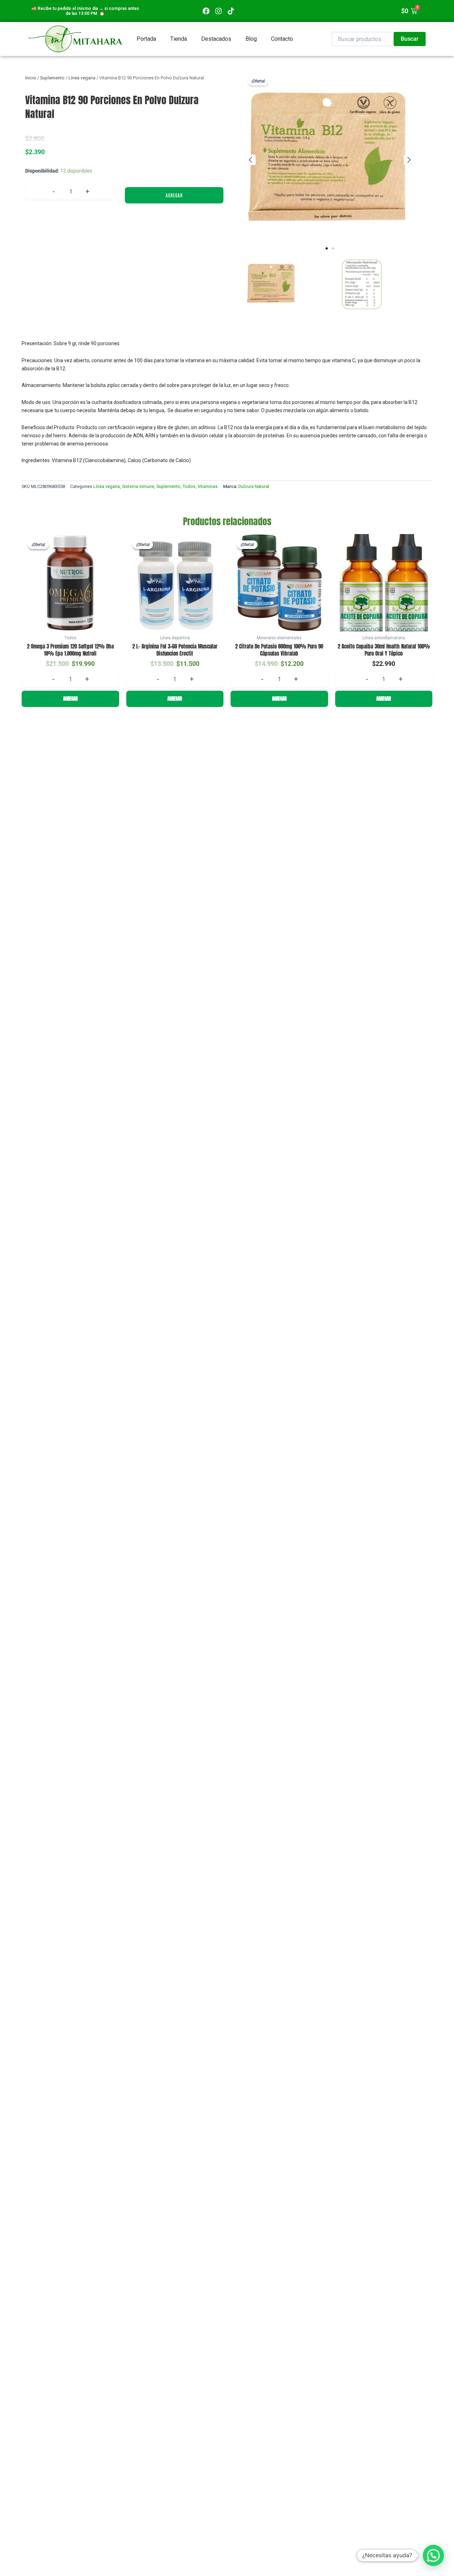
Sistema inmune (138, 486)
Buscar (410, 39)
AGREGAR (174, 195)
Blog (251, 39)
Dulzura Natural (254, 486)
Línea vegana (82, 78)
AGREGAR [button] (70, 699)
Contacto (282, 39)
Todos (189, 486)
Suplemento (52, 78)
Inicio (31, 78)
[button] (327, 248)
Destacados (216, 39)
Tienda (179, 39)
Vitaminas (208, 486)
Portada (146, 39)
